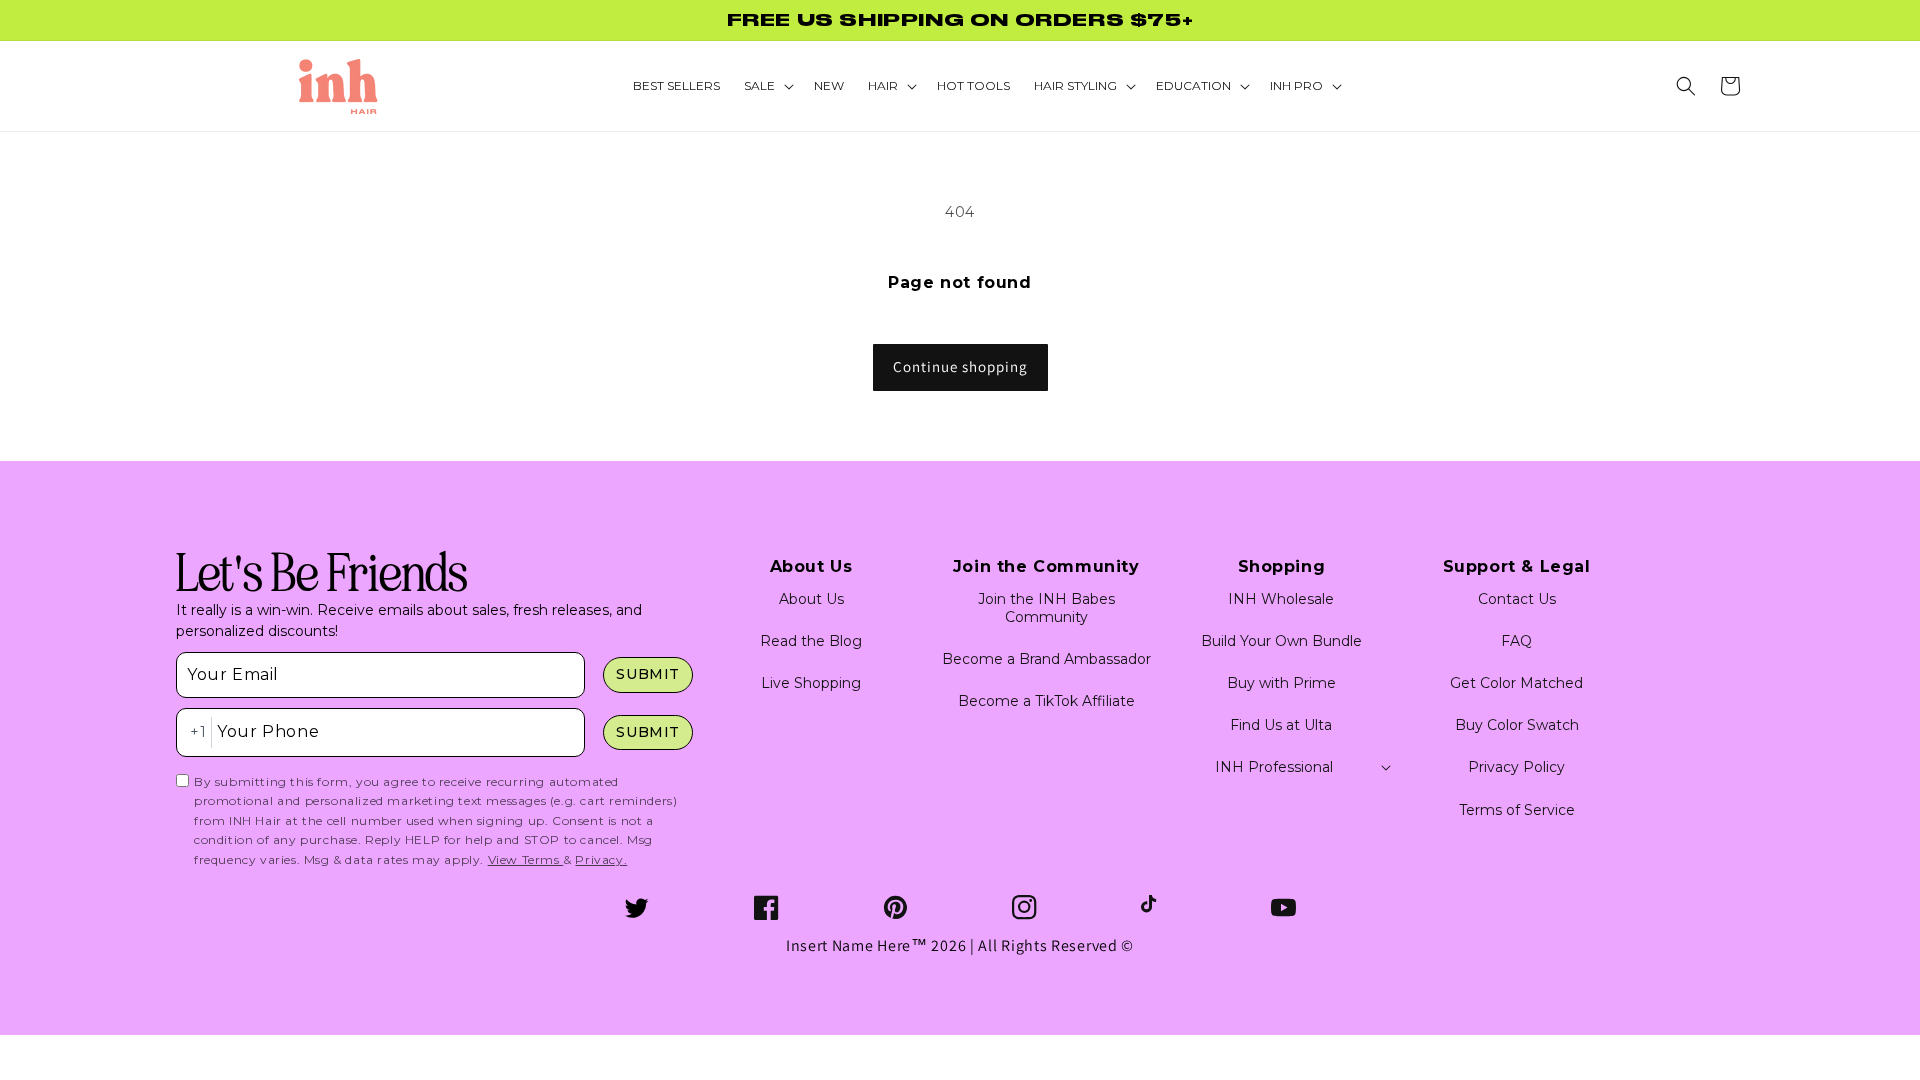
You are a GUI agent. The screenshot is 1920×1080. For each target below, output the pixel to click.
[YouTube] (1283, 907)
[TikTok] (1153, 907)
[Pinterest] (895, 907)
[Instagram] (1024, 907)
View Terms (526, 859)
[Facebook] (766, 907)
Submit (648, 674)
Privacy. (601, 859)
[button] (1686, 86)
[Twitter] (636, 907)
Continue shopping (960, 366)
